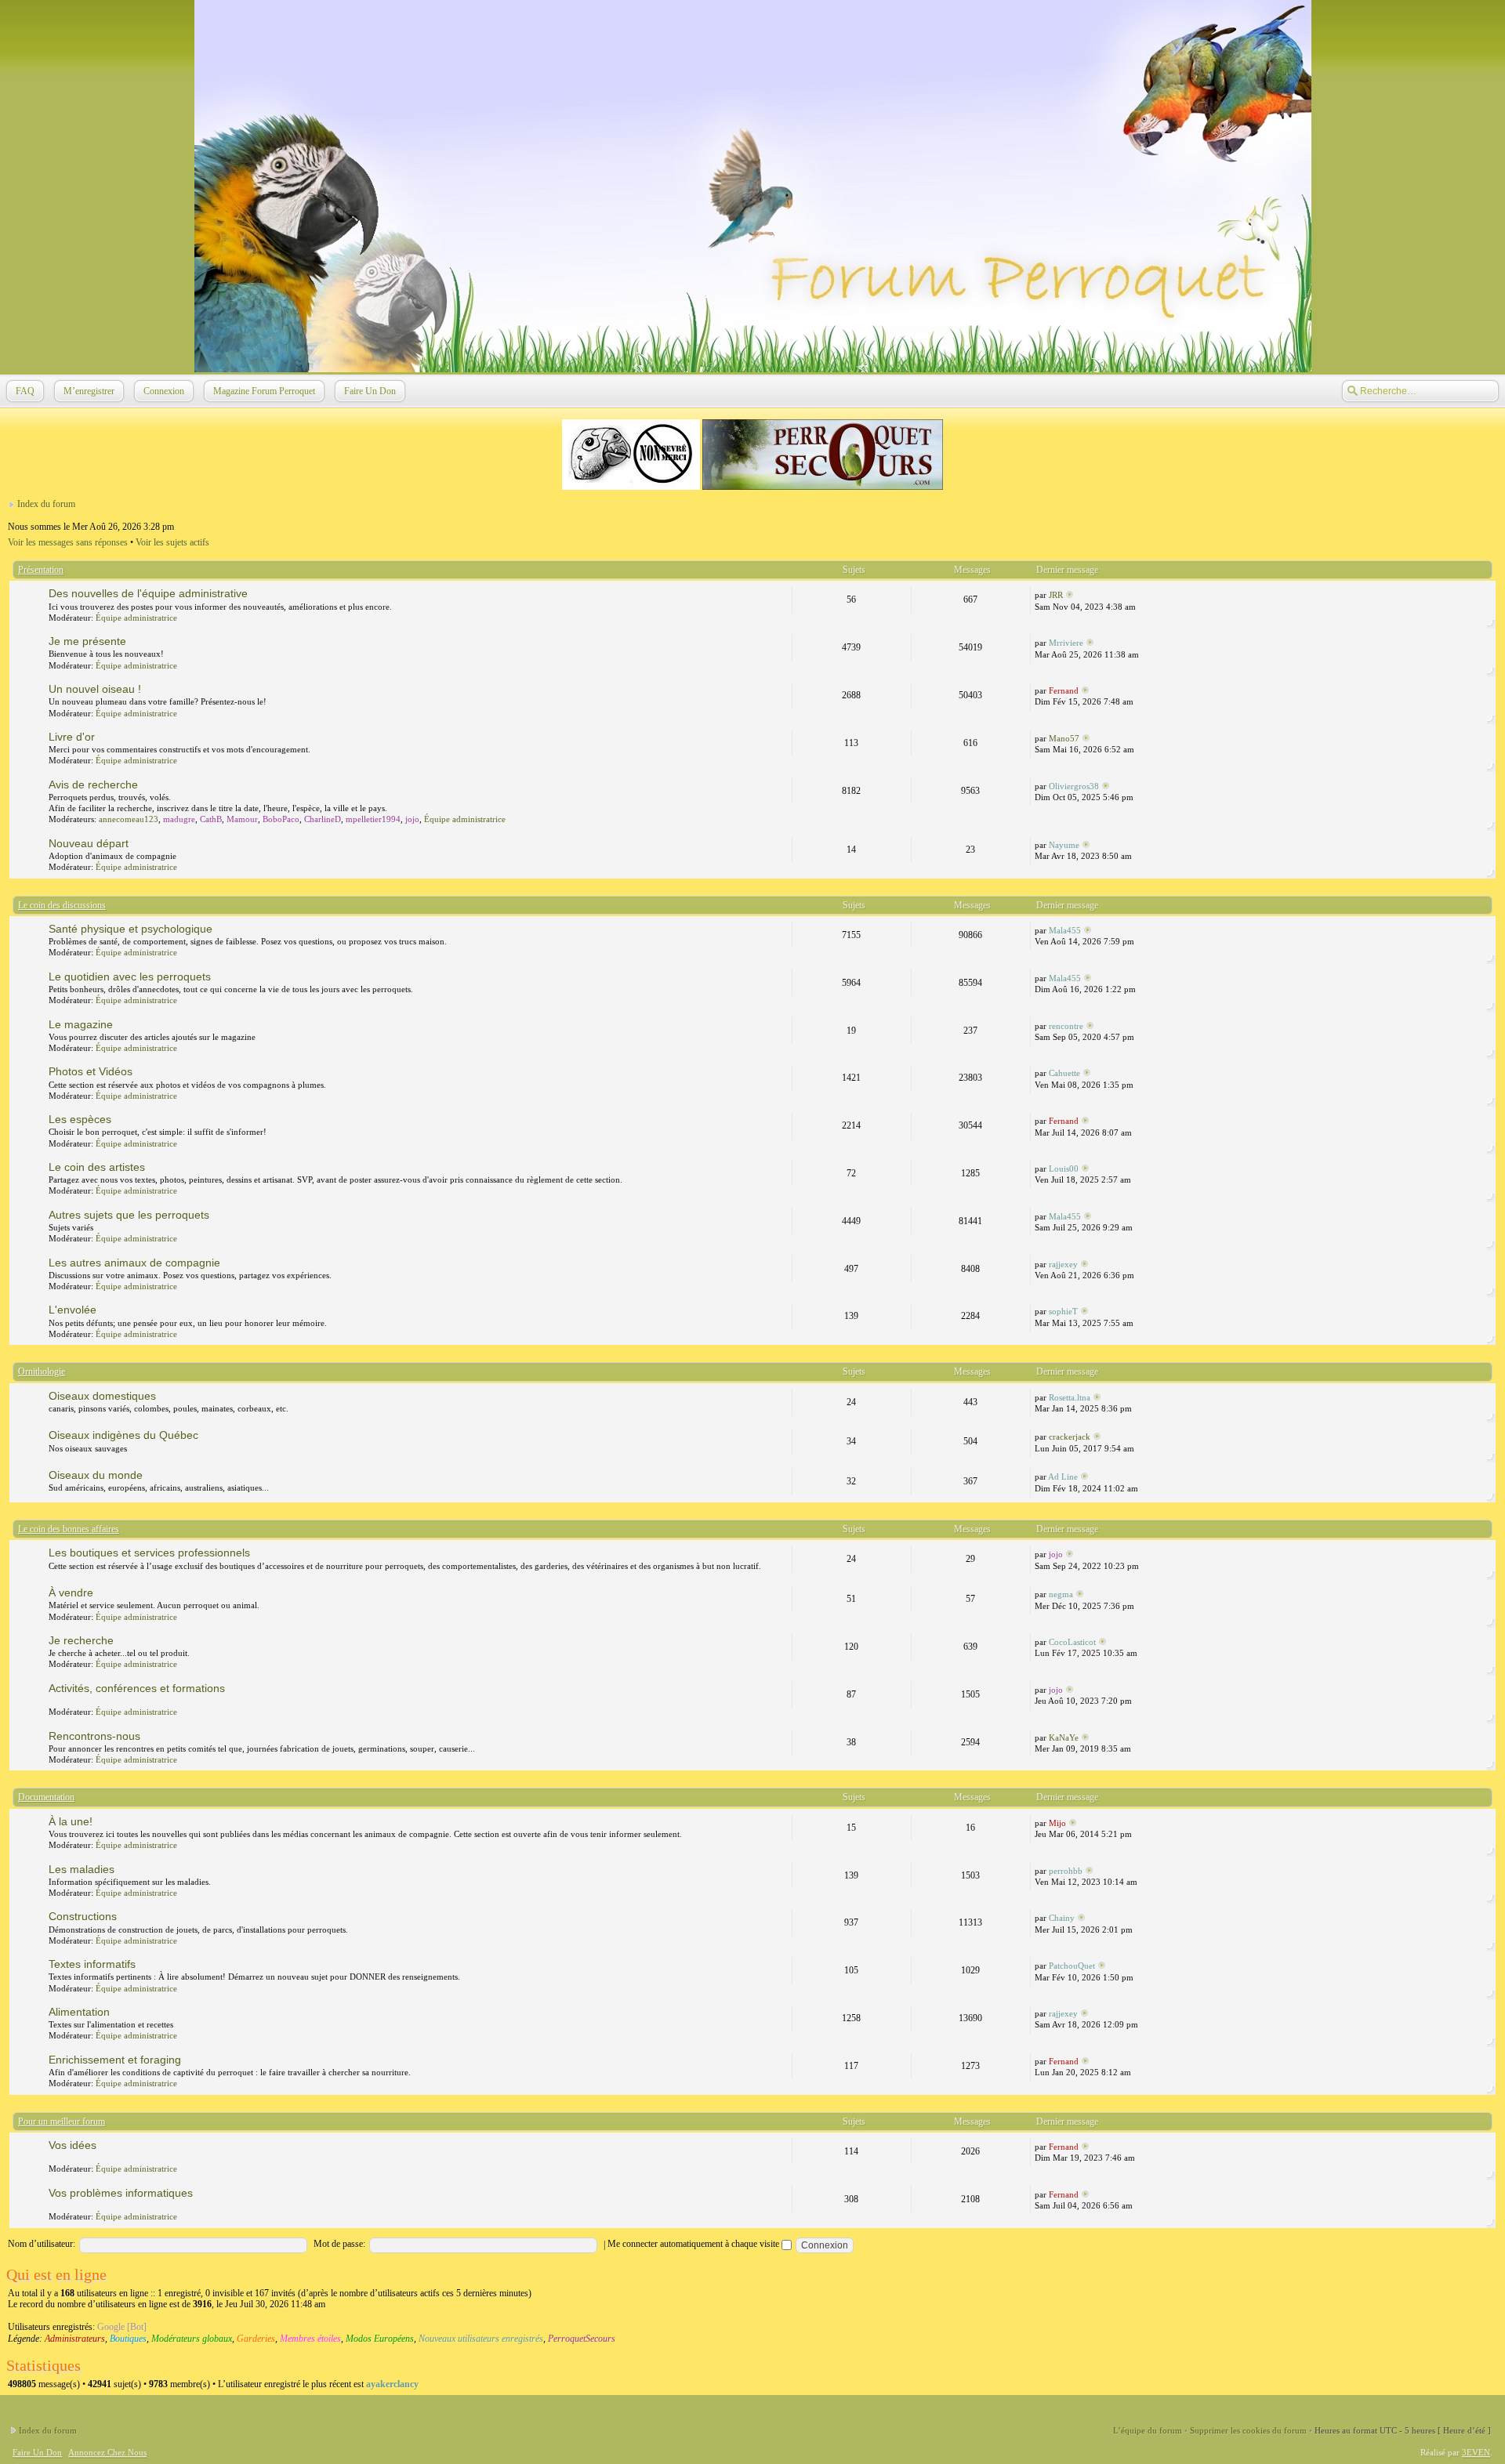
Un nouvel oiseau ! (95, 689)
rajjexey (1063, 1264)
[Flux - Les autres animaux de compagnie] (781, 1263)
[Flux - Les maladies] (781, 1869)
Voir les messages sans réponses (68, 542)
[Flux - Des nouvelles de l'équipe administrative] (781, 593)
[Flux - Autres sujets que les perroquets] (781, 1215)
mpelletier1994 (373, 819)
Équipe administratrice (136, 618)
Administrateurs (75, 2339)
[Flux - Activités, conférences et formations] (781, 1688)
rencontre (1066, 1026)
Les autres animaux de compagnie (134, 1263)
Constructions (83, 1916)
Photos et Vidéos (91, 1071)
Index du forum (46, 504)
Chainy (1062, 1918)
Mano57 (1064, 738)
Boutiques (128, 2339)
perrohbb (1066, 1871)
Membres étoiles (310, 2339)
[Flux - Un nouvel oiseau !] (781, 689)
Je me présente (87, 641)
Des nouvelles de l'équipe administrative (148, 593)
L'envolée (73, 1310)
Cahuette (1064, 1073)
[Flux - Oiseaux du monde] (781, 1475)
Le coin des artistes (97, 1167)
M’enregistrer (89, 391)
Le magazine (81, 1024)
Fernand (1064, 690)
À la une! (71, 1821)
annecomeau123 (129, 819)
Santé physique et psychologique (131, 929)
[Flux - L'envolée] (781, 1310)
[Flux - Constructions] (781, 1916)
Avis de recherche (93, 784)
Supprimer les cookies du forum (1248, 2430)
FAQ (25, 391)
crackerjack (1070, 1437)
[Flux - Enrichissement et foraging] (781, 2060)
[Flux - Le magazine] (781, 1024)
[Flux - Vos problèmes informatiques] (781, 2193)
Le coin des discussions (62, 905)
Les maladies (82, 1869)
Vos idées (73, 2145)
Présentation (41, 570)
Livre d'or (72, 737)
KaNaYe (1064, 1737)
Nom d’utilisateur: (42, 2244)
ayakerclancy (392, 2384)
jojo (412, 819)
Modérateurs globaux (192, 2339)
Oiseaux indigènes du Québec (123, 1435)
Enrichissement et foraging (115, 2060)
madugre (179, 819)
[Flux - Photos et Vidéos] (781, 1071)
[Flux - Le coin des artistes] (781, 1167)
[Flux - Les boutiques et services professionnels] (781, 1553)
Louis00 (1064, 1169)
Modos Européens (380, 2339)
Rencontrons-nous (94, 1736)
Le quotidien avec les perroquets (130, 977)
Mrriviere (1066, 643)
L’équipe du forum (1148, 2430)
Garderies (256, 2339)
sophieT (1063, 1311)
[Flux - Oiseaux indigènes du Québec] (781, 1435)
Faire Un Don (370, 391)
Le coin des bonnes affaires (69, 1529)
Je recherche (81, 1640)
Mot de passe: (339, 2244)
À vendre (71, 1593)
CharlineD (323, 819)
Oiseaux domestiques (102, 1396)
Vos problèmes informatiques (121, 2193)
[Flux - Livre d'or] (781, 737)
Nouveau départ (89, 843)
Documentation (46, 1797)
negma (1061, 1594)
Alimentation (79, 2012)
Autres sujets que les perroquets (129, 1215)
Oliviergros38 (1074, 786)
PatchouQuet (1072, 1966)
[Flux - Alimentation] (781, 2012)
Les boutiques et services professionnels (149, 1553)
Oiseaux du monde (96, 1475)
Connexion (164, 391)
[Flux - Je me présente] (781, 641)
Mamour (242, 819)
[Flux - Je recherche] (781, 1640)
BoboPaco (281, 819)
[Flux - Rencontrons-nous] (781, 1736)
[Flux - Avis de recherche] (781, 784)
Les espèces (80, 1119)
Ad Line (1063, 1477)
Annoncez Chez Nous (107, 2452)
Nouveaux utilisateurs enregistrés (481, 2339)
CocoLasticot (1072, 1642)
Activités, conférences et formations (137, 1688)
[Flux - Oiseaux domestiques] (781, 1396)
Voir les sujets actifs (172, 542)
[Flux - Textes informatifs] (781, 1964)
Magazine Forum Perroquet (264, 391)
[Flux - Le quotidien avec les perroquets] (781, 977)
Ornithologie (42, 1372)
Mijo (1057, 1823)
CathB (211, 819)
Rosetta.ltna (1070, 1397)
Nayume (1064, 845)
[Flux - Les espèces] (781, 1119)
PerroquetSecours (582, 2339)
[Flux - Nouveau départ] (781, 843)
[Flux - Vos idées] (781, 2145)
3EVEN (1476, 2452)
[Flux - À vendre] (781, 1593)
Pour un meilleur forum (62, 2122)
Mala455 (1065, 930)
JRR (1056, 595)
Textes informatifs (92, 1964)
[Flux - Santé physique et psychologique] (781, 929)
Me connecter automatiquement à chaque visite (694, 2244)
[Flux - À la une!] (781, 1821)
